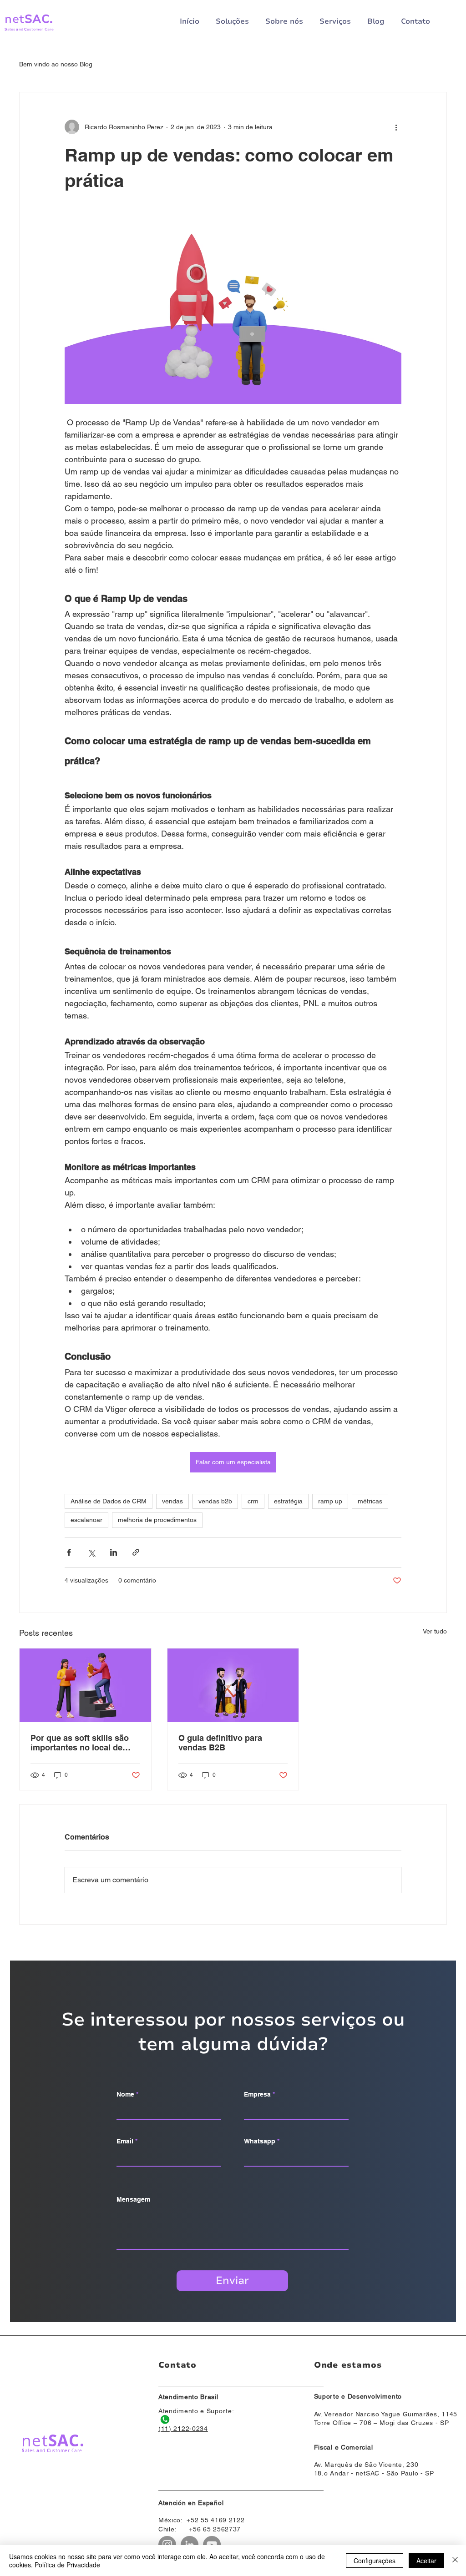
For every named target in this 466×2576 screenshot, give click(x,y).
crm (253, 1501)
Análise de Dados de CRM (109, 1501)
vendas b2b (215, 1501)
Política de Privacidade (67, 2565)
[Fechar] (455, 2561)
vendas (172, 1501)
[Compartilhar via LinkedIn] (114, 1552)
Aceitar (426, 2561)
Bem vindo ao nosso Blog (56, 64)
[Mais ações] (396, 127)
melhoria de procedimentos (157, 1520)
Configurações (375, 2561)
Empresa (257, 2094)
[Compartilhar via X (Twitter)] (91, 1552)
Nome (125, 2094)
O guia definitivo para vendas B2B (220, 1743)
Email (125, 2141)
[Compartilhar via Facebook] (69, 1552)
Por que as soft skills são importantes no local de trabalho (80, 1743)
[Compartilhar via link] (136, 1552)
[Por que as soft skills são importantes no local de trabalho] (85, 1685)
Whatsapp (260, 2141)
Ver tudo (435, 1631)
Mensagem (133, 2199)
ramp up (330, 1501)
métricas (370, 1501)
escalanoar (86, 1520)
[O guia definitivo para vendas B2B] (233, 1685)
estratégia (288, 1501)
